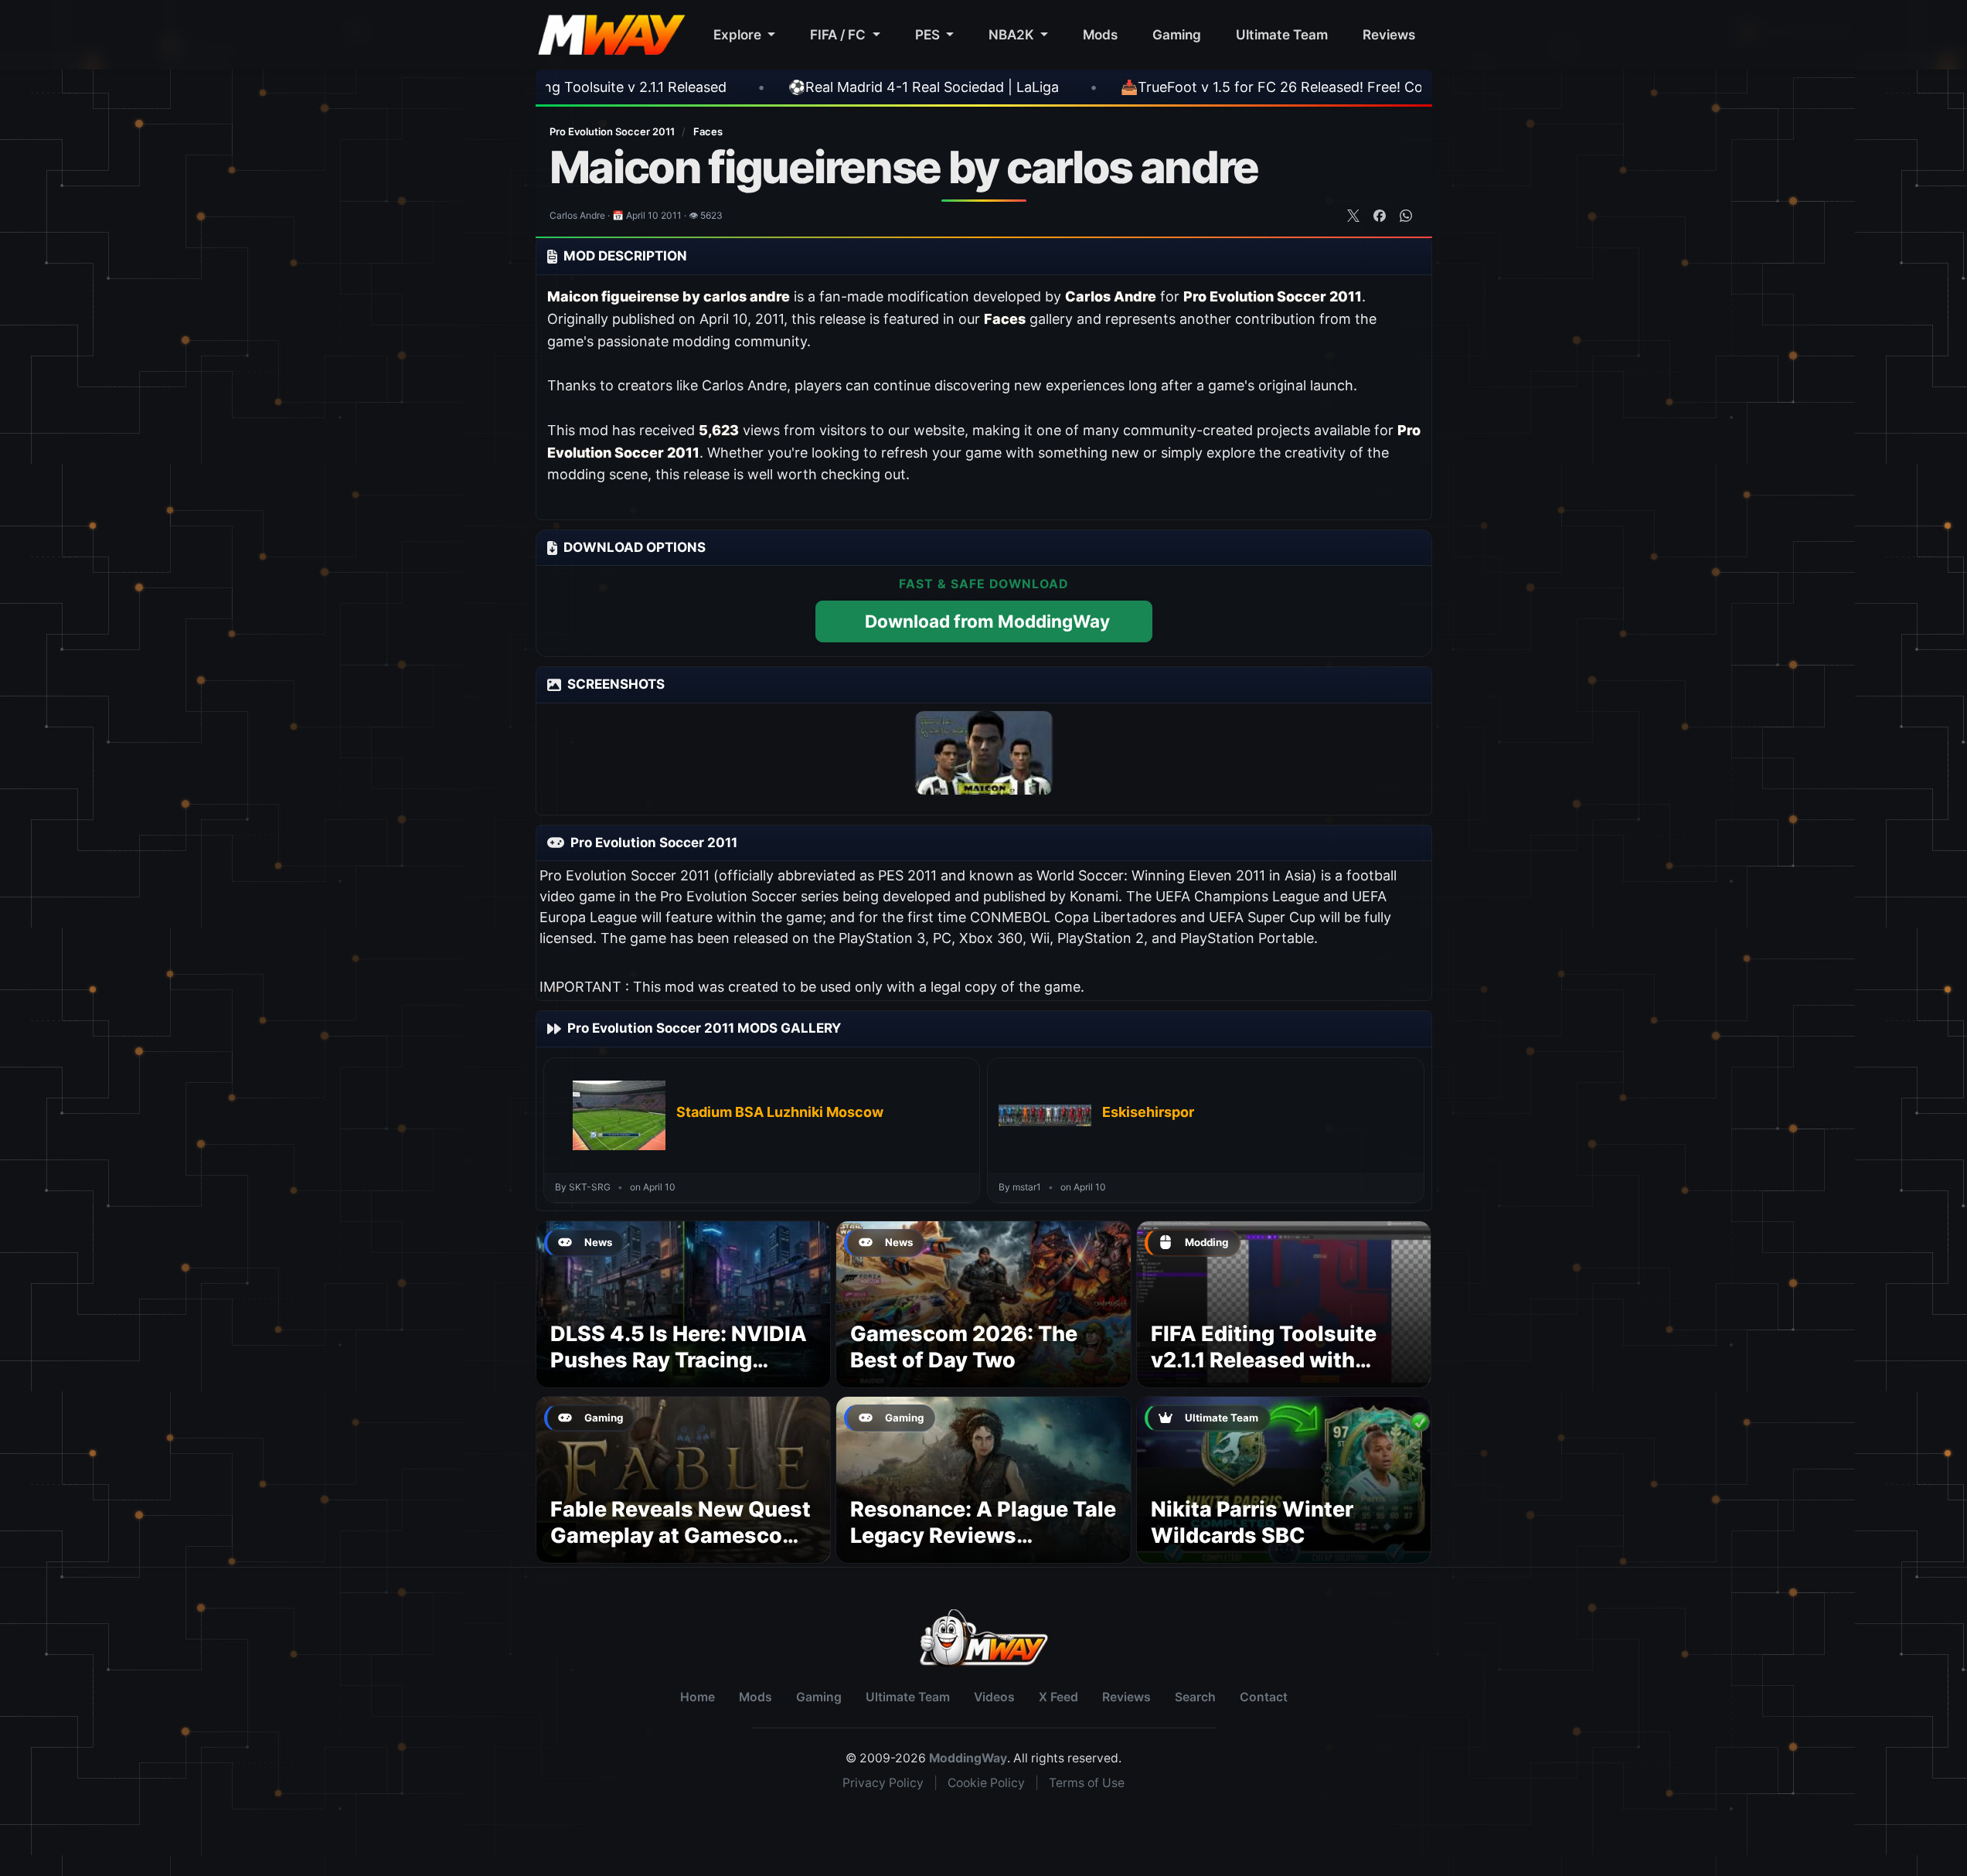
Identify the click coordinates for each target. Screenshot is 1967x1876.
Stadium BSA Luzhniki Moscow (780, 1112)
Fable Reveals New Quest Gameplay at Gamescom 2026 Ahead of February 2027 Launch (681, 1548)
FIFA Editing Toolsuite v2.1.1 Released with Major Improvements (1264, 1360)
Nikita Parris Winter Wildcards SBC (1252, 1522)
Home (698, 1697)
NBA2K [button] (1013, 34)
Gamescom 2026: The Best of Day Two (964, 1347)
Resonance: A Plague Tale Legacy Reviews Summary (983, 1536)
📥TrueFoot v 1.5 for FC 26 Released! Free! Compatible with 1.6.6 (1206, 87)
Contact (1264, 1697)
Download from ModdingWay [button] (987, 621)
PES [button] (929, 34)
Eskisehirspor (1148, 1112)
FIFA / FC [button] (839, 34)
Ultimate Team (1282, 34)
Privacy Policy (883, 1783)
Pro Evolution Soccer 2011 (613, 131)
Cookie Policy (986, 1783)
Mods (1100, 34)
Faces (708, 131)
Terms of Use (1087, 1783)
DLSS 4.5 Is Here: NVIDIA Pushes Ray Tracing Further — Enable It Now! (679, 1360)
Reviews (1389, 34)
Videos (994, 1697)
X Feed (1058, 1697)
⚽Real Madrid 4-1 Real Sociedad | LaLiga (797, 87)
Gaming (1177, 34)
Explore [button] (739, 34)
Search (1195, 1697)
